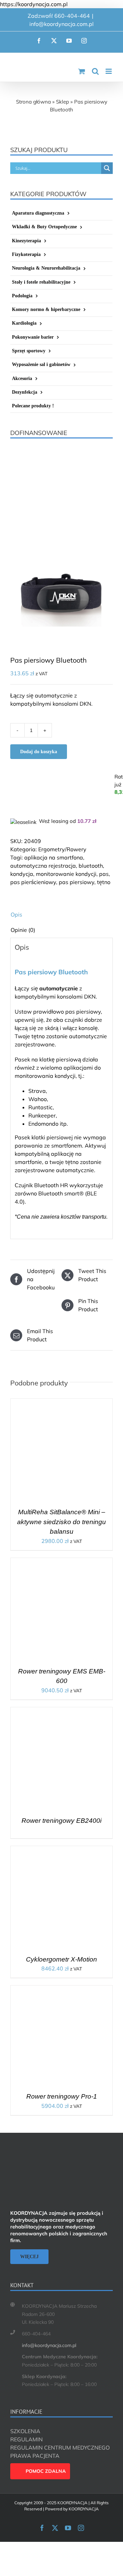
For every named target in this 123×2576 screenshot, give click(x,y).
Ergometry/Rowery (62, 849)
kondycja (22, 874)
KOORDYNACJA (84, 2509)
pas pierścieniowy (33, 882)
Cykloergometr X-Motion (61, 1959)
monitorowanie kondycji (66, 874)
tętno (104, 882)
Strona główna (33, 102)
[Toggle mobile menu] (109, 71)
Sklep (63, 102)
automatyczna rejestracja (43, 866)
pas (104, 874)
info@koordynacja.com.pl (61, 24)
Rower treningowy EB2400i (61, 1821)
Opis (16, 914)
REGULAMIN (26, 2439)
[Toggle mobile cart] (82, 71)
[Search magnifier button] (107, 168)
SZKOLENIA (25, 2431)
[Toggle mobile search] (95, 71)
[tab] (61, 914)
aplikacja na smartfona (54, 857)
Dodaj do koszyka (39, 752)
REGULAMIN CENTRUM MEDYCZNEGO (60, 2448)
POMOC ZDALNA (46, 2471)
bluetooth (91, 866)
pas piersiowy (77, 882)
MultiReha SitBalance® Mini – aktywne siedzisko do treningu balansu (61, 1522)
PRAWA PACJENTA (35, 2456)
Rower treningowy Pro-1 (62, 2096)
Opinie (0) (23, 930)
